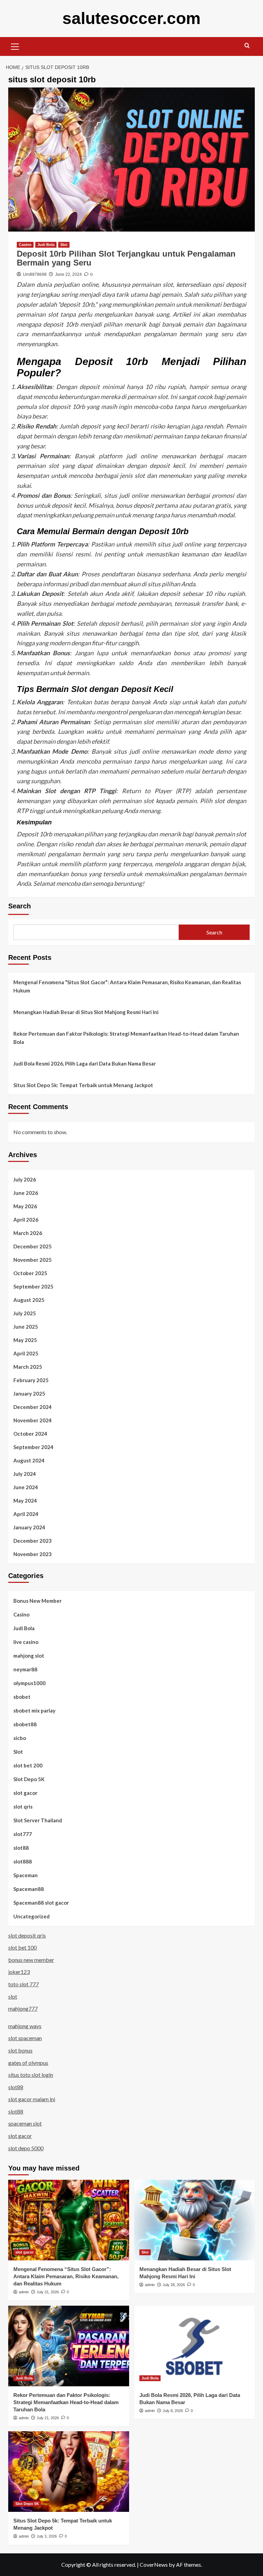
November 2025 (33, 1260)
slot (13, 1996)
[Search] (247, 46)
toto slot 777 (23, 1984)
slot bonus (20, 2050)
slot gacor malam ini (32, 2099)
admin (24, 2292)
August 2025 (29, 1300)
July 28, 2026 (174, 2285)
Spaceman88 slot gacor (41, 1903)
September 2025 (33, 1286)
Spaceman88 (29, 1889)
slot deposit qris (27, 1935)
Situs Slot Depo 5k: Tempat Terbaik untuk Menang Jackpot (83, 1085)
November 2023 (33, 1554)
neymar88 (25, 1669)
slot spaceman (25, 2038)
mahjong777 (23, 2008)
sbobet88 (25, 1724)
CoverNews (154, 2565)
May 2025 (25, 1340)
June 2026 (26, 1193)
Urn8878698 (35, 274)
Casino (25, 245)
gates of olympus (28, 2063)
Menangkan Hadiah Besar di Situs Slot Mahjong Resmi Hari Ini (86, 1012)
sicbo (20, 1738)
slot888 (23, 1861)
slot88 (21, 1848)
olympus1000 (29, 1683)
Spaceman (26, 1875)
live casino (26, 1642)
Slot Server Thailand (38, 1820)
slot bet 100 (22, 1947)
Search (20, 906)
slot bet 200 (28, 1765)
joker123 (19, 1972)
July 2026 (25, 1179)
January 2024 (29, 1527)
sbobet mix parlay (34, 1710)
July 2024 (25, 1474)
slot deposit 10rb (62, 407)
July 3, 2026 (47, 2536)
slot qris (23, 1807)
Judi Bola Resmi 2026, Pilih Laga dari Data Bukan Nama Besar (85, 1063)
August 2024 (29, 1460)
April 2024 (26, 1514)
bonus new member (31, 1960)
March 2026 (28, 1233)
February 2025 (31, 1380)
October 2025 (30, 1273)
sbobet (22, 1697)
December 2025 (33, 1246)
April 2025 (26, 1353)
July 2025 (25, 1313)
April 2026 (26, 1220)
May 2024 (25, 1501)
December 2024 (33, 1407)
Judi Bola (46, 245)
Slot (64, 245)
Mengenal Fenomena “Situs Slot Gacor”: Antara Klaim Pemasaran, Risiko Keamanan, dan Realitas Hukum (127, 986)
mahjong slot (29, 1656)
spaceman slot (25, 2123)
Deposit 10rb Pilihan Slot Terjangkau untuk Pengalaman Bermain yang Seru (126, 258)
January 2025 (29, 1393)
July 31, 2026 (48, 2292)
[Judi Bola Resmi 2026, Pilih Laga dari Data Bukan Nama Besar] (195, 2346)
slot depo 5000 (26, 2148)
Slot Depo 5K (29, 1779)
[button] (15, 46)
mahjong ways (25, 2026)
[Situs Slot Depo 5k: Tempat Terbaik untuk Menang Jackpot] (69, 2472)
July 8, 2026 (173, 2411)
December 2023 (33, 1541)
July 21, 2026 (48, 2418)
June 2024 (26, 1487)
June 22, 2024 (68, 274)
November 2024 (33, 1420)
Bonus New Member (37, 1601)
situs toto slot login (31, 2075)
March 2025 (28, 1367)
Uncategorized (32, 1916)
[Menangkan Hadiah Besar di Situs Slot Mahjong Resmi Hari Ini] (195, 2220)
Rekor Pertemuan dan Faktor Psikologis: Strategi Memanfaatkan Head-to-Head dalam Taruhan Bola (126, 1038)
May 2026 (25, 1206)
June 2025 (26, 1327)
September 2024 (33, 1447)
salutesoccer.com (131, 18)
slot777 (23, 1834)
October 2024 (30, 1434)
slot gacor (25, 1793)
